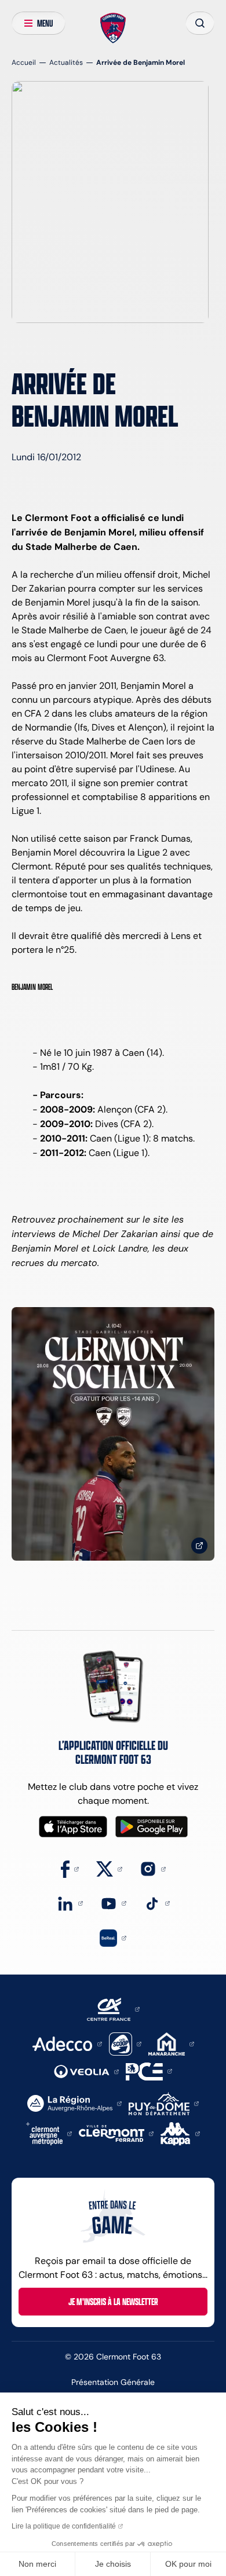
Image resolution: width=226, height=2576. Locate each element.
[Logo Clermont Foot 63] (113, 28)
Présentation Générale (113, 2382)
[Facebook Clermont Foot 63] (70, 1868)
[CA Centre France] (113, 2008)
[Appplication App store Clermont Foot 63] (73, 1827)
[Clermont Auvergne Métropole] (49, 2133)
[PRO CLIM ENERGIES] (149, 2070)
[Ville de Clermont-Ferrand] (116, 2133)
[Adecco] (67, 2043)
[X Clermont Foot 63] (109, 1868)
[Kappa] (180, 2133)
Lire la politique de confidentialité (64, 2526)
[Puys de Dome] (163, 2103)
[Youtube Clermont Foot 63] (113, 1902)
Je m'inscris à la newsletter (113, 2302)
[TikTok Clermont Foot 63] (157, 1902)
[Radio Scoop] (125, 2043)
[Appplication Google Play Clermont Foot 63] (152, 1827)
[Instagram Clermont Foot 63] (153, 1868)
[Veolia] (86, 2071)
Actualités (66, 62)
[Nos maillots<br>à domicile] (113, 1434)
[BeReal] (113, 1937)
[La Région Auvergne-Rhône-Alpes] (74, 2103)
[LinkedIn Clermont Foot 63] (70, 1902)
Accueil (24, 62)
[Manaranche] (171, 2043)
